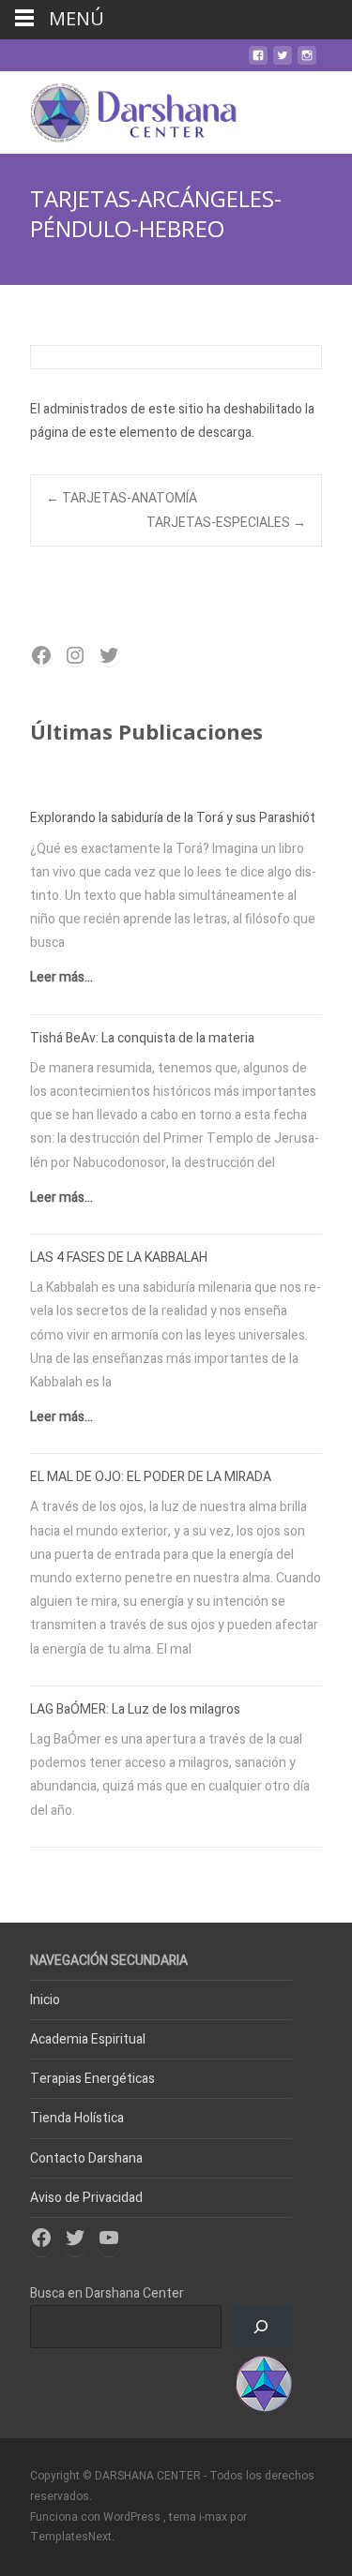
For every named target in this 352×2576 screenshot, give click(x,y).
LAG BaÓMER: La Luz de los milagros (135, 1709)
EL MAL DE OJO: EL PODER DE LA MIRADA (151, 1477)
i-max (214, 2517)
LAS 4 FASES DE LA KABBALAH (119, 1258)
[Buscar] (261, 2327)
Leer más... (61, 977)
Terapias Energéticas (92, 2079)
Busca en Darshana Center (107, 2293)
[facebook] (258, 62)
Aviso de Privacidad (86, 2198)
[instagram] (307, 62)
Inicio (45, 2000)
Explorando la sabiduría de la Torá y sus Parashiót (173, 818)
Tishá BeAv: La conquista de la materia (142, 1038)
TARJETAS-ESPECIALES (226, 523)
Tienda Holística (77, 2118)
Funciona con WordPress (97, 2517)
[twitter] (283, 62)
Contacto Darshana (86, 2158)
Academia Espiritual (88, 2039)
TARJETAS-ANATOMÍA (122, 498)
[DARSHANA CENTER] (119, 109)
